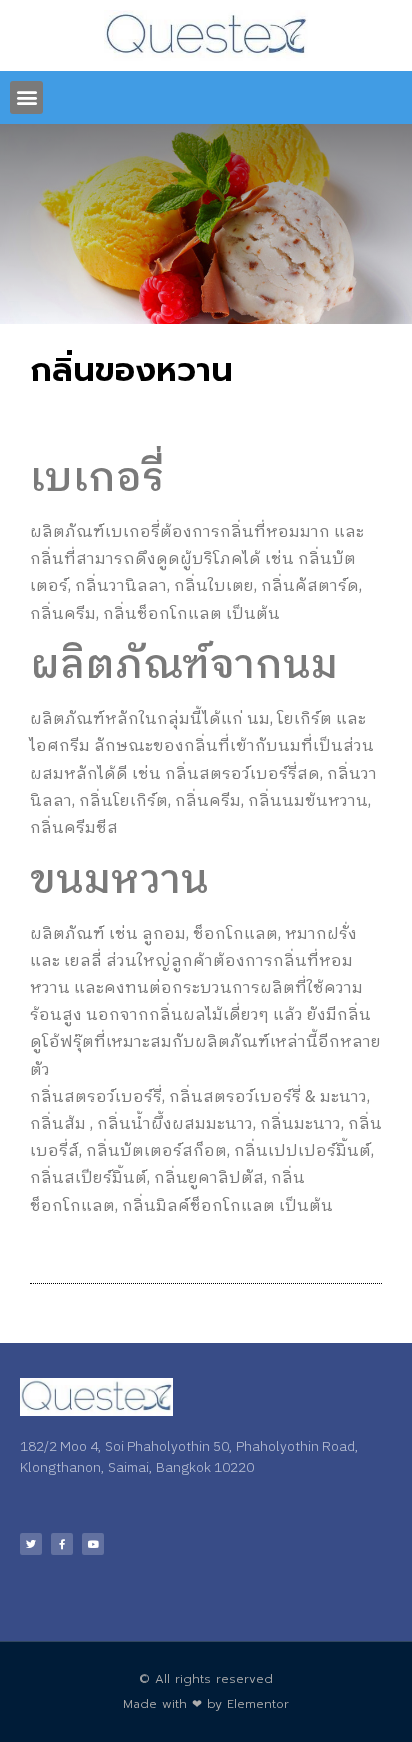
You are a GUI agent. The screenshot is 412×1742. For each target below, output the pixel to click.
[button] (26, 97)
